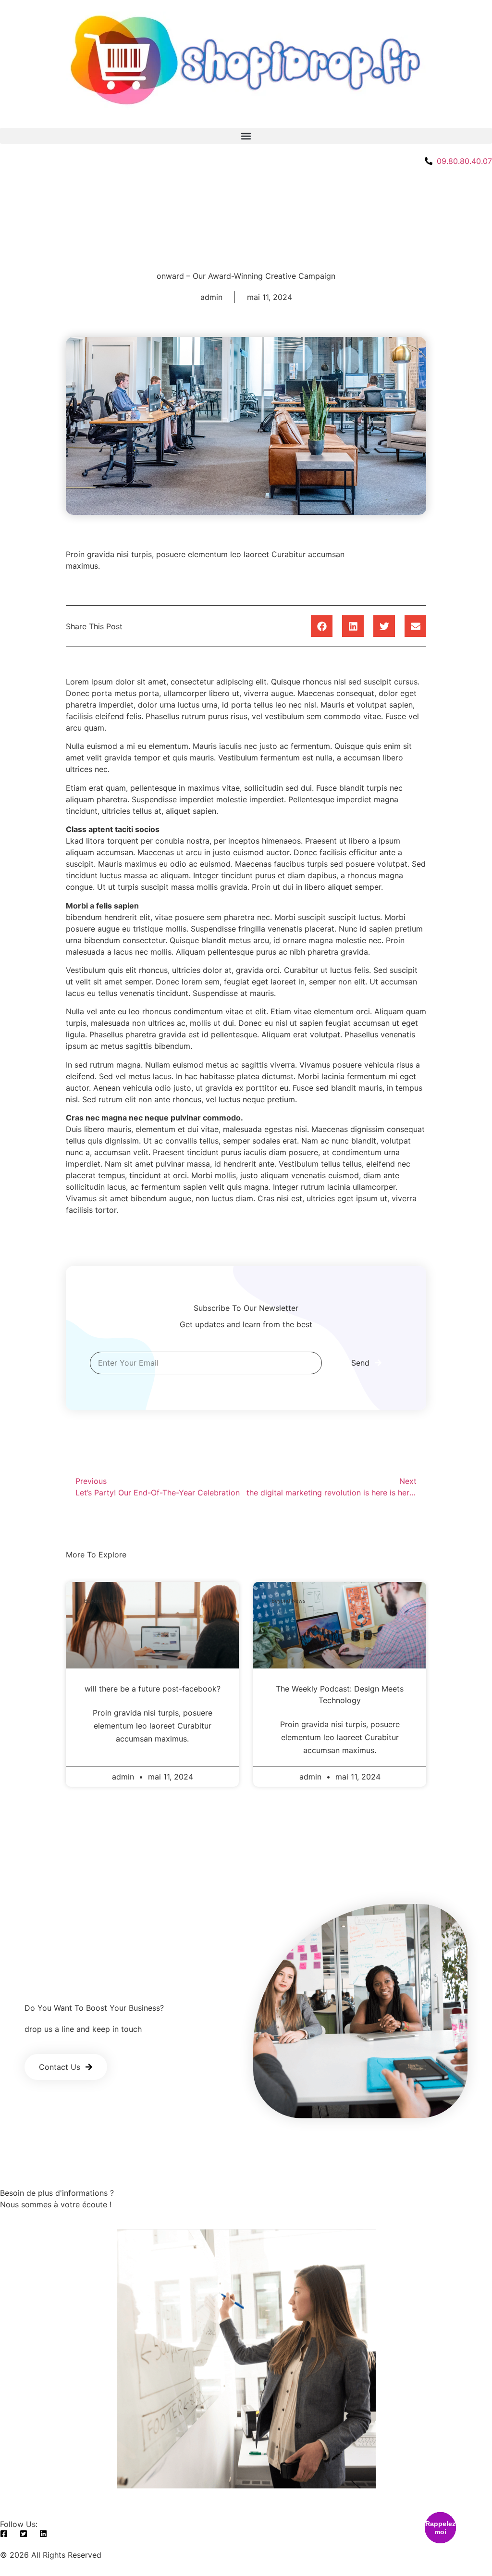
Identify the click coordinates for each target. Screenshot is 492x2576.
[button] (246, 136)
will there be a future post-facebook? (153, 1689)
